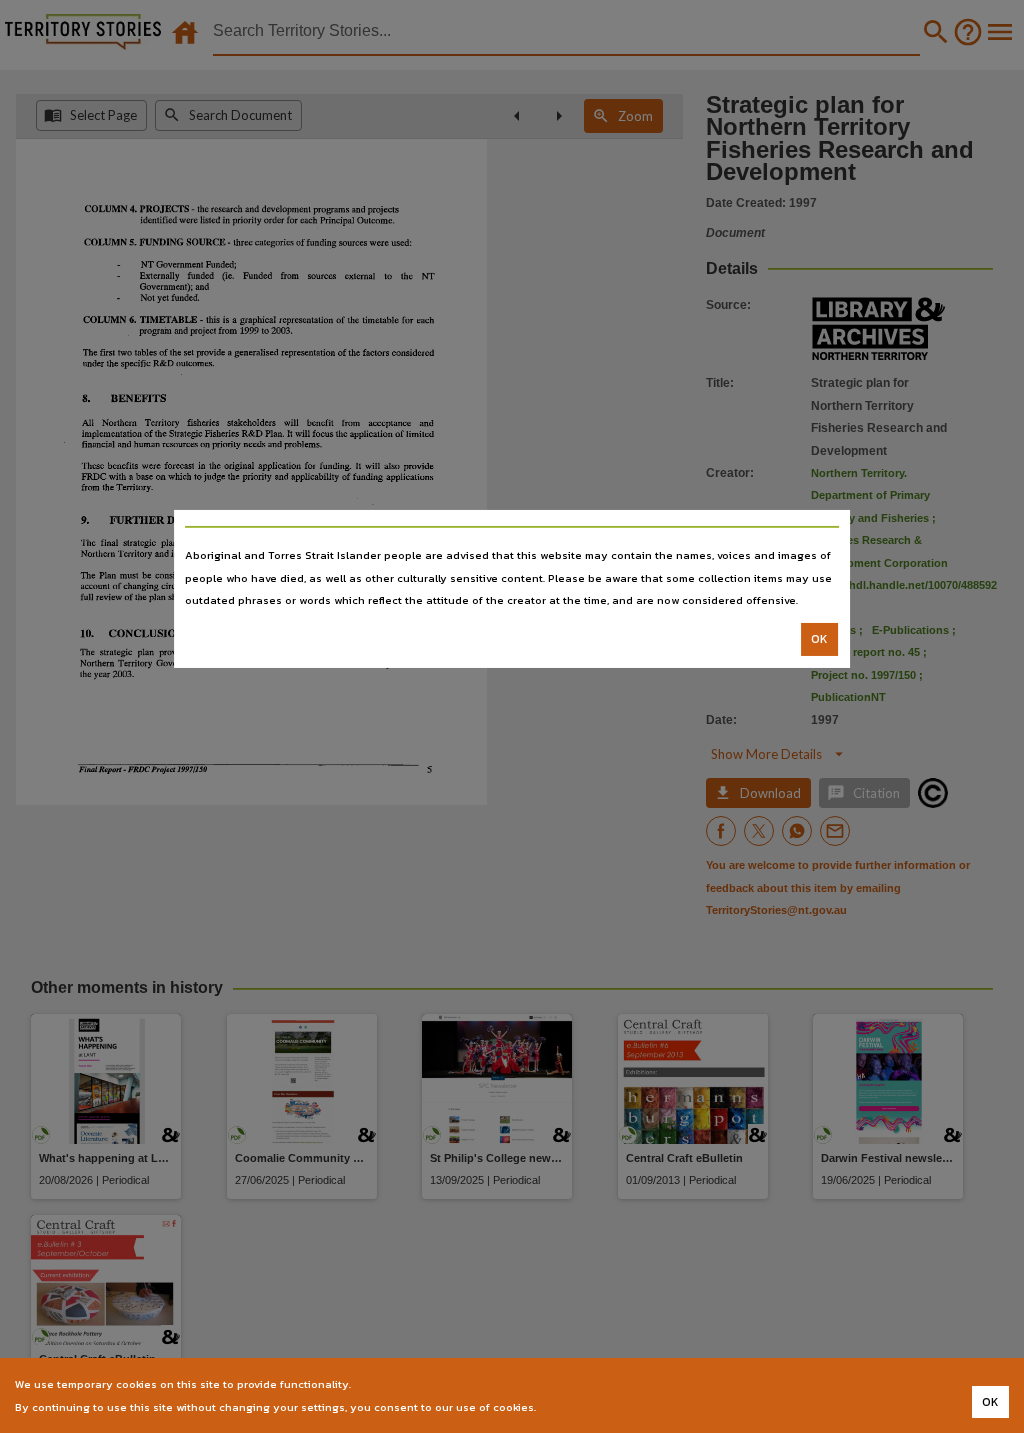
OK (819, 639)
